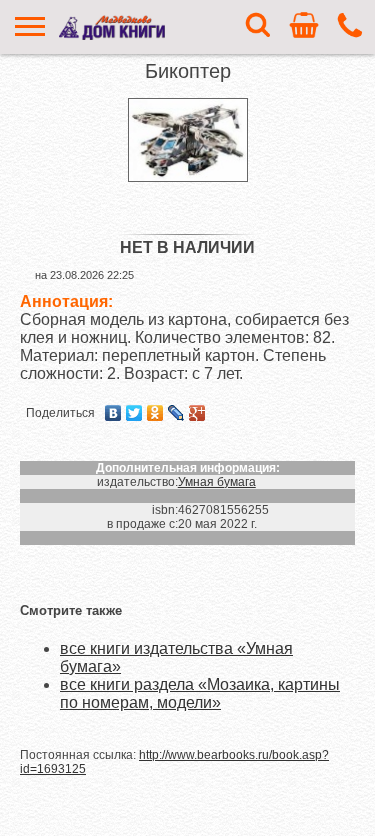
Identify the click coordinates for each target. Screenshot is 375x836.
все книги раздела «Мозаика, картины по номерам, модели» (200, 693)
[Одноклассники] (155, 413)
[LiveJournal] (176, 413)
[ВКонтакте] (113, 413)
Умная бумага (217, 482)
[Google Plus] (197, 413)
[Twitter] (134, 413)
